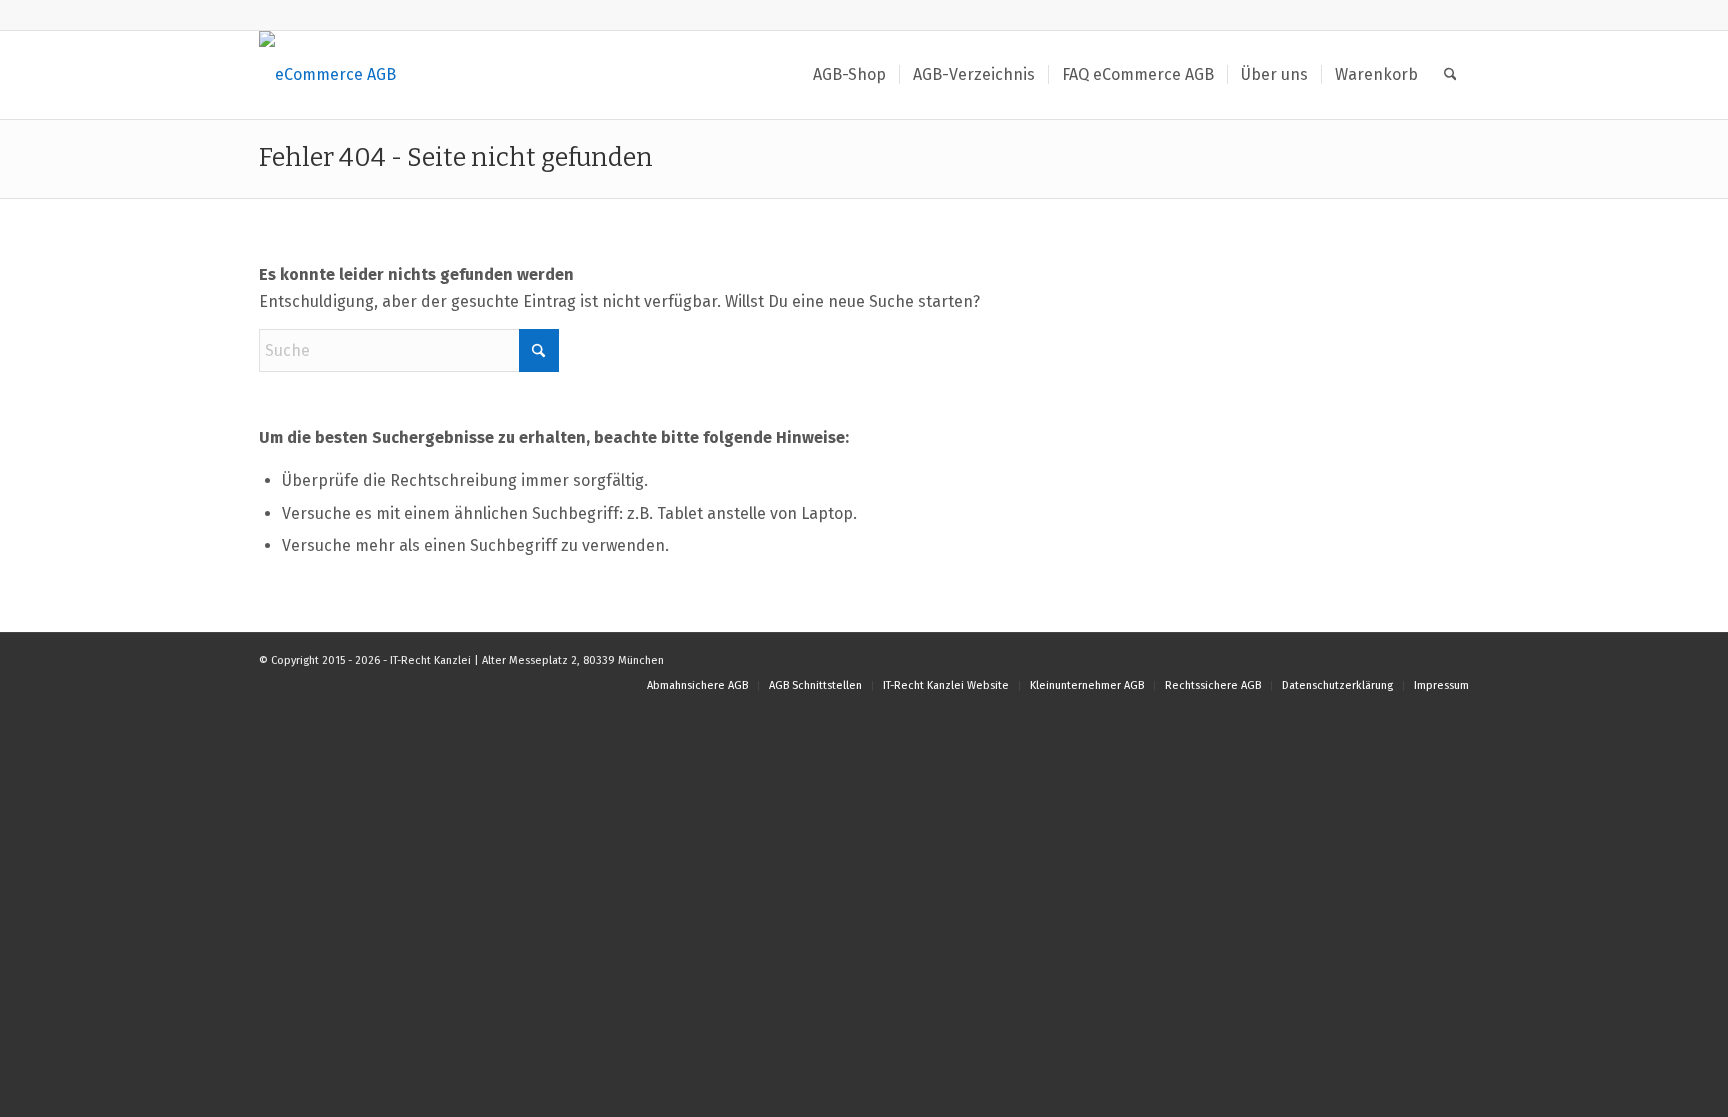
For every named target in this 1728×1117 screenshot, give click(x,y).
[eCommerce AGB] (327, 75)
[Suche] (1450, 75)
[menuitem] (849, 75)
